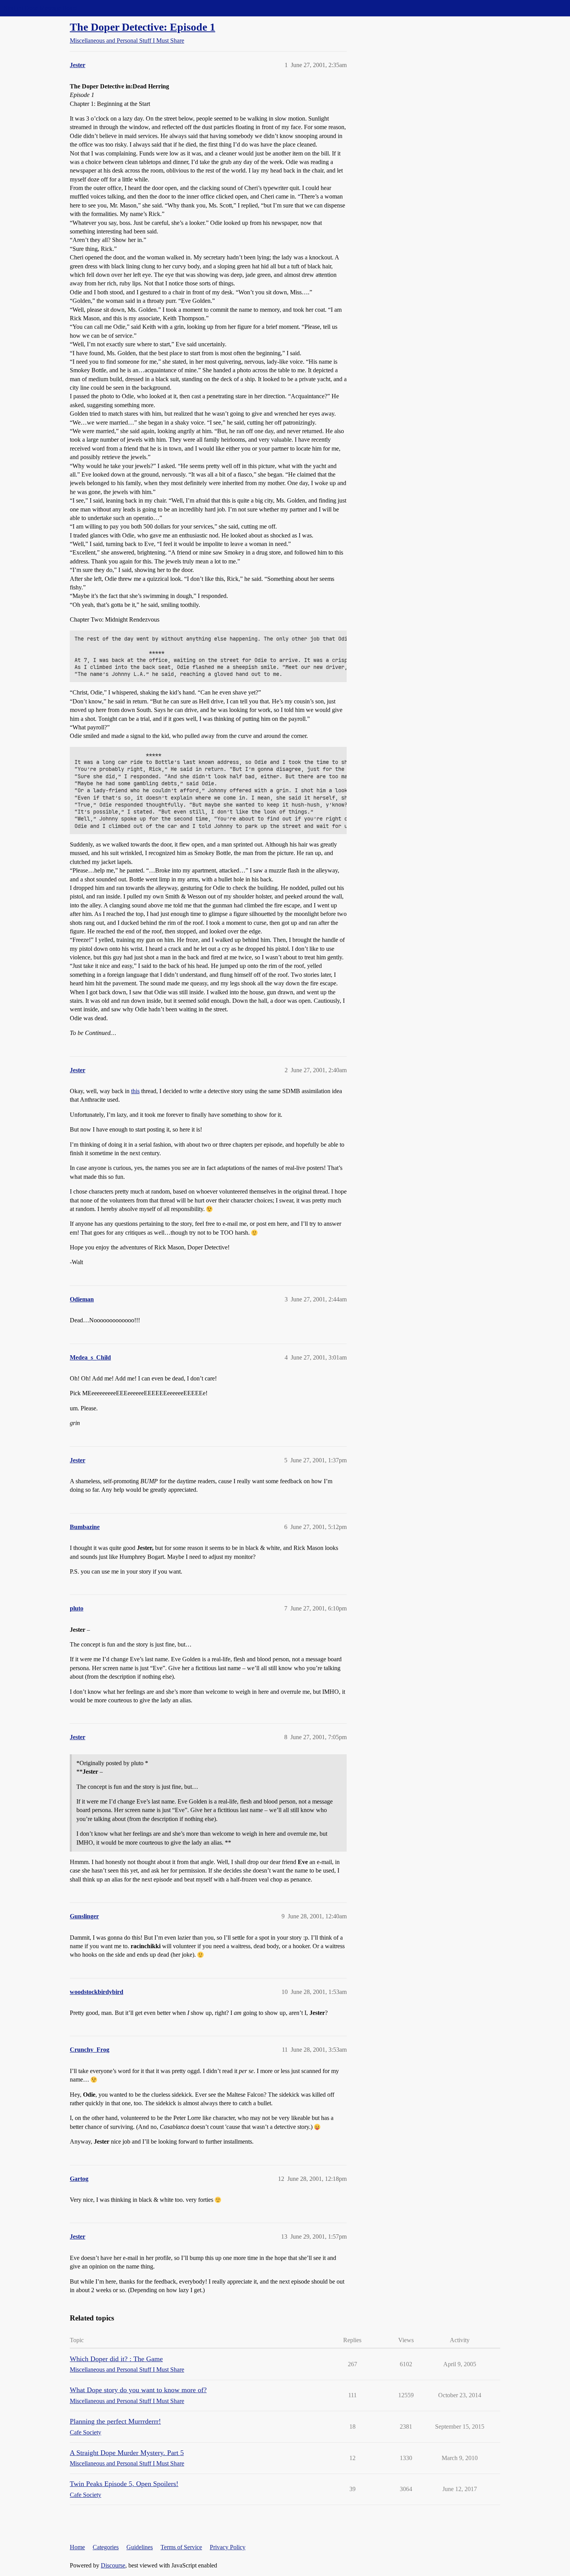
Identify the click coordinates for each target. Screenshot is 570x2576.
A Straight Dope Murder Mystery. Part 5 (127, 2453)
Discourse (113, 2565)
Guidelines (140, 2547)
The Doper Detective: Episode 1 (142, 27)
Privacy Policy (228, 2547)
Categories (106, 2547)
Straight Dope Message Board (41, 8)
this (135, 1091)
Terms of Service (181, 2547)
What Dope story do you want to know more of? (138, 2390)
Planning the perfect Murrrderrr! (115, 2421)
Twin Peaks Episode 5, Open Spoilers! (124, 2484)
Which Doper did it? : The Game (116, 2359)
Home (77, 2547)
